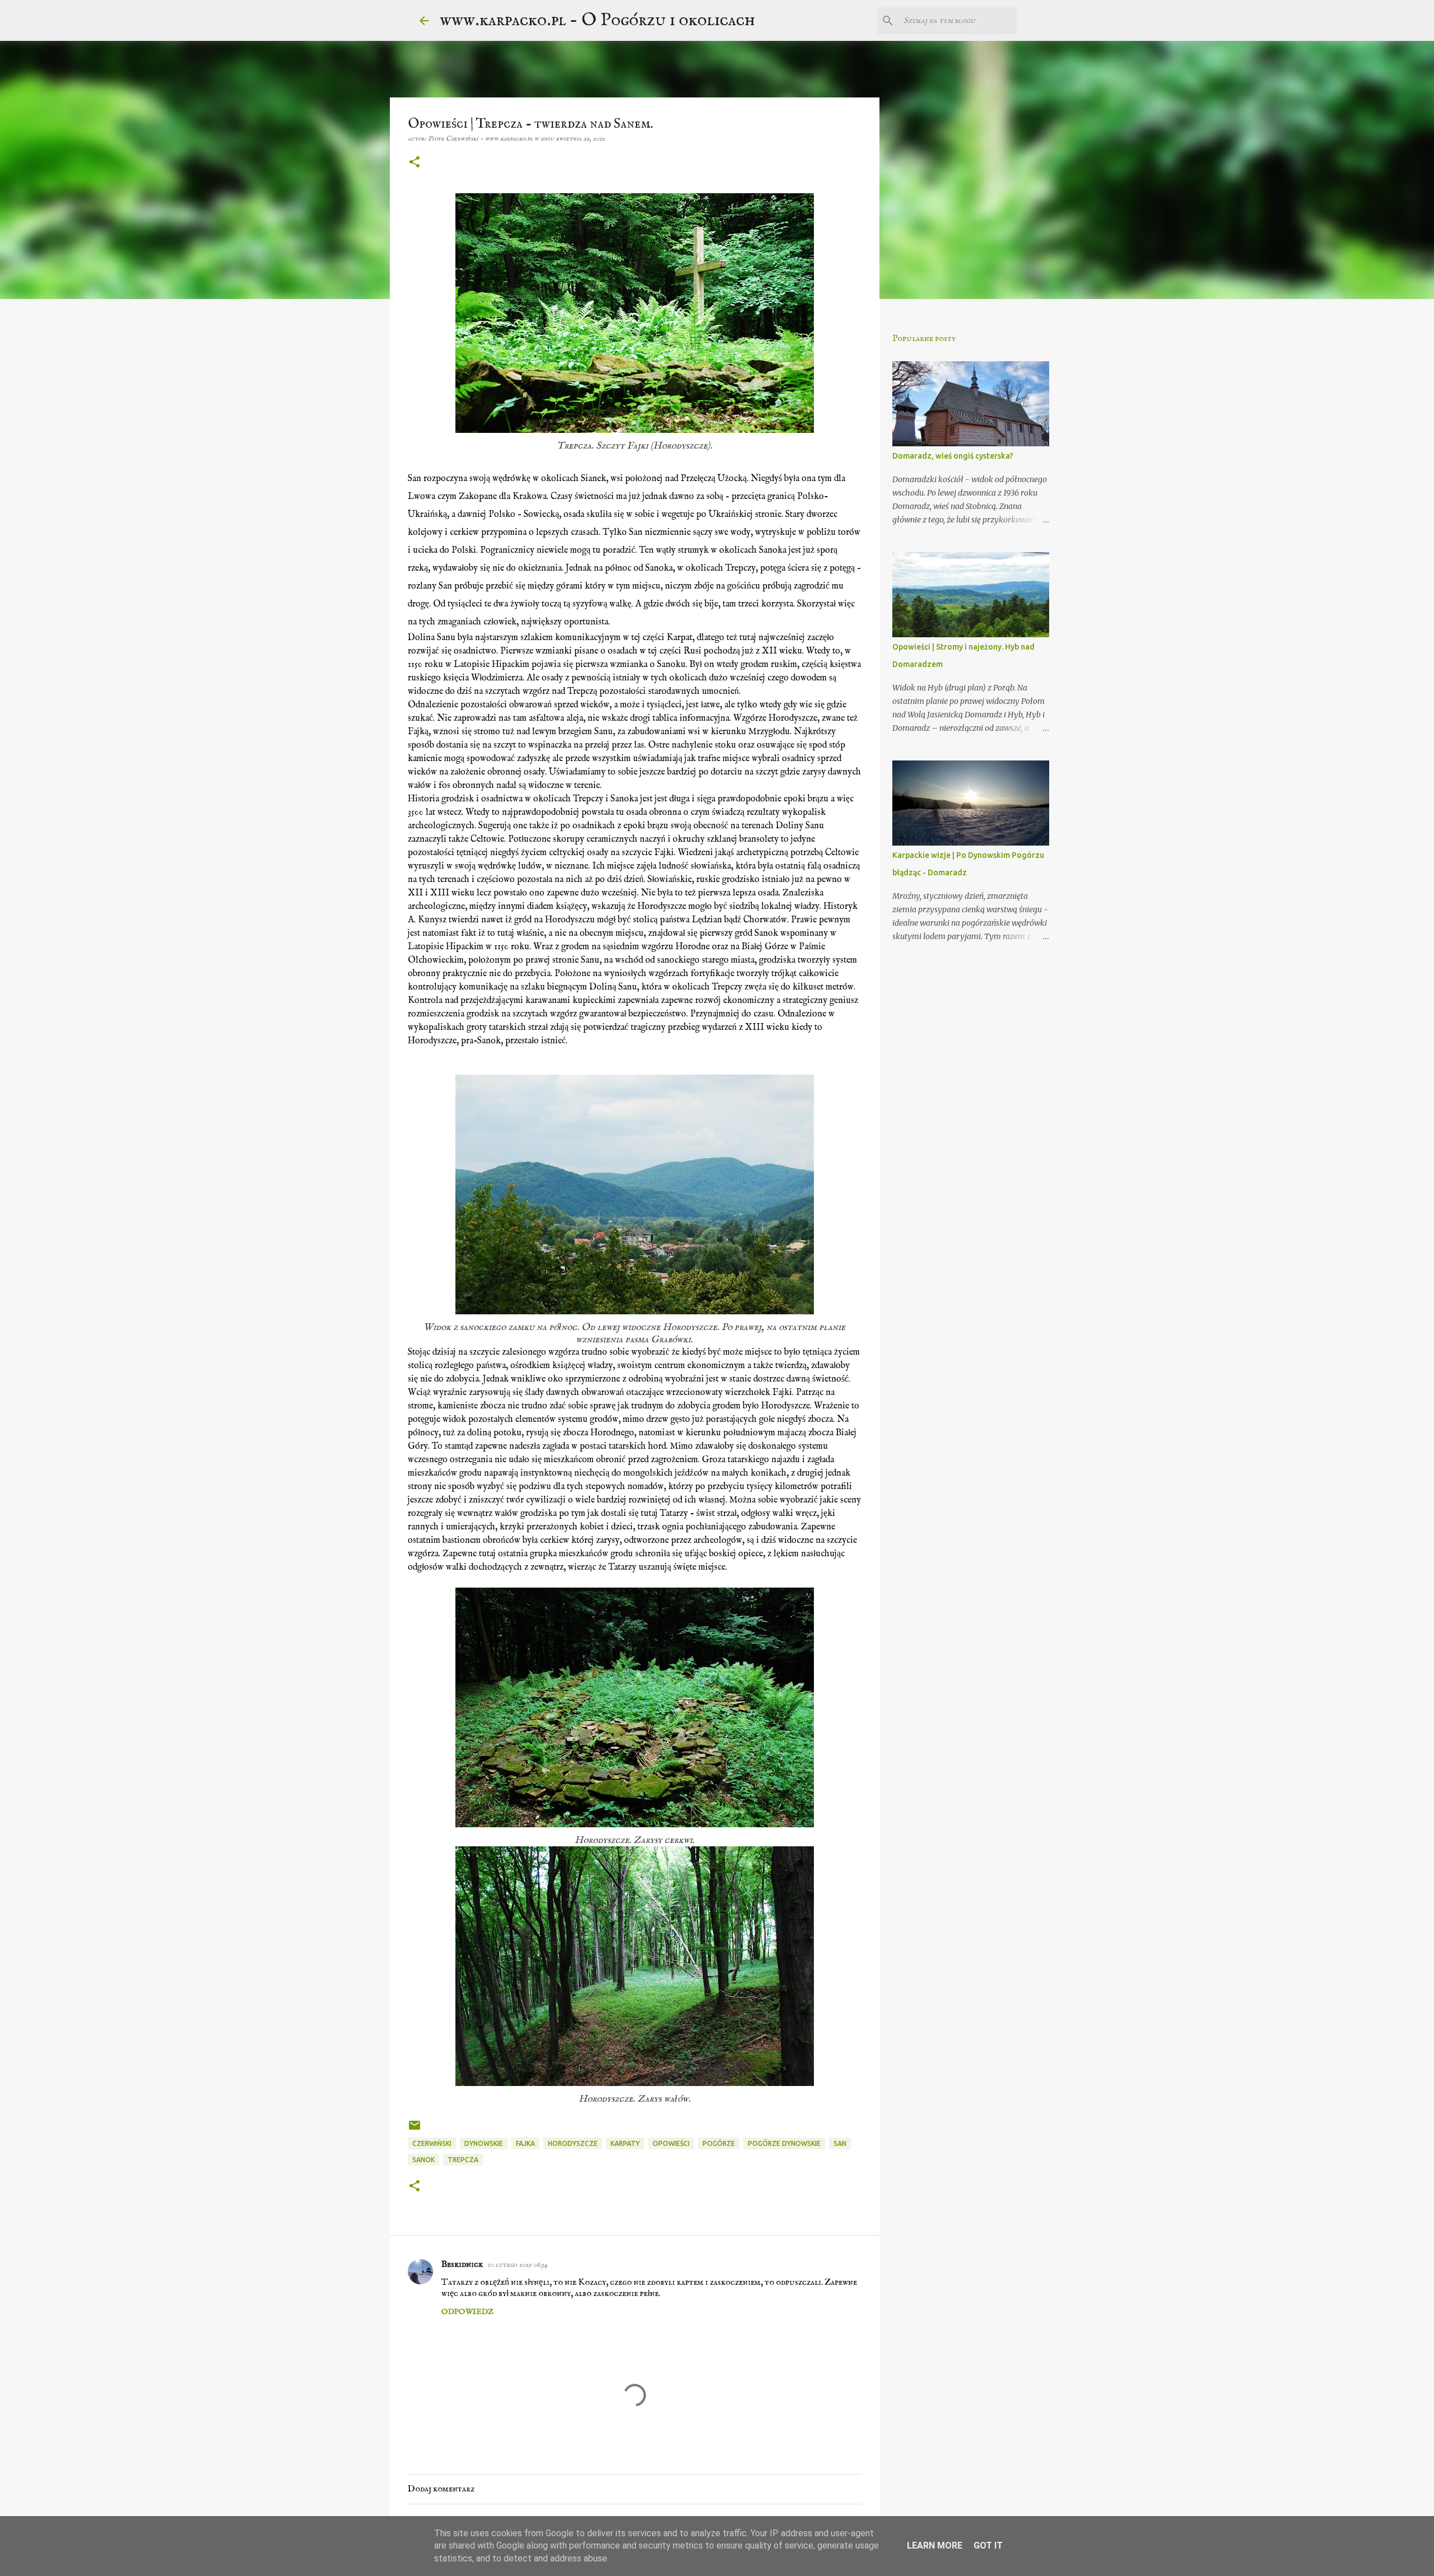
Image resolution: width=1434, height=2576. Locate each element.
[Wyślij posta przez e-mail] (415, 2129)
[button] (415, 163)
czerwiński (432, 2143)
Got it (988, 2545)
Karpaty (625, 2143)
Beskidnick (462, 2265)
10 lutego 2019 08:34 (517, 2265)
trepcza (463, 2160)
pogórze (719, 2143)
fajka (525, 2143)
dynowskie (484, 2143)
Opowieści (671, 2143)
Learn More (935, 2545)
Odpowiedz (467, 2312)
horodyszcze (573, 2143)
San (840, 2143)
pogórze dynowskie (784, 2143)
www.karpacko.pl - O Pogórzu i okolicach (597, 20)
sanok (423, 2160)
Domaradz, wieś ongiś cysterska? (953, 456)
